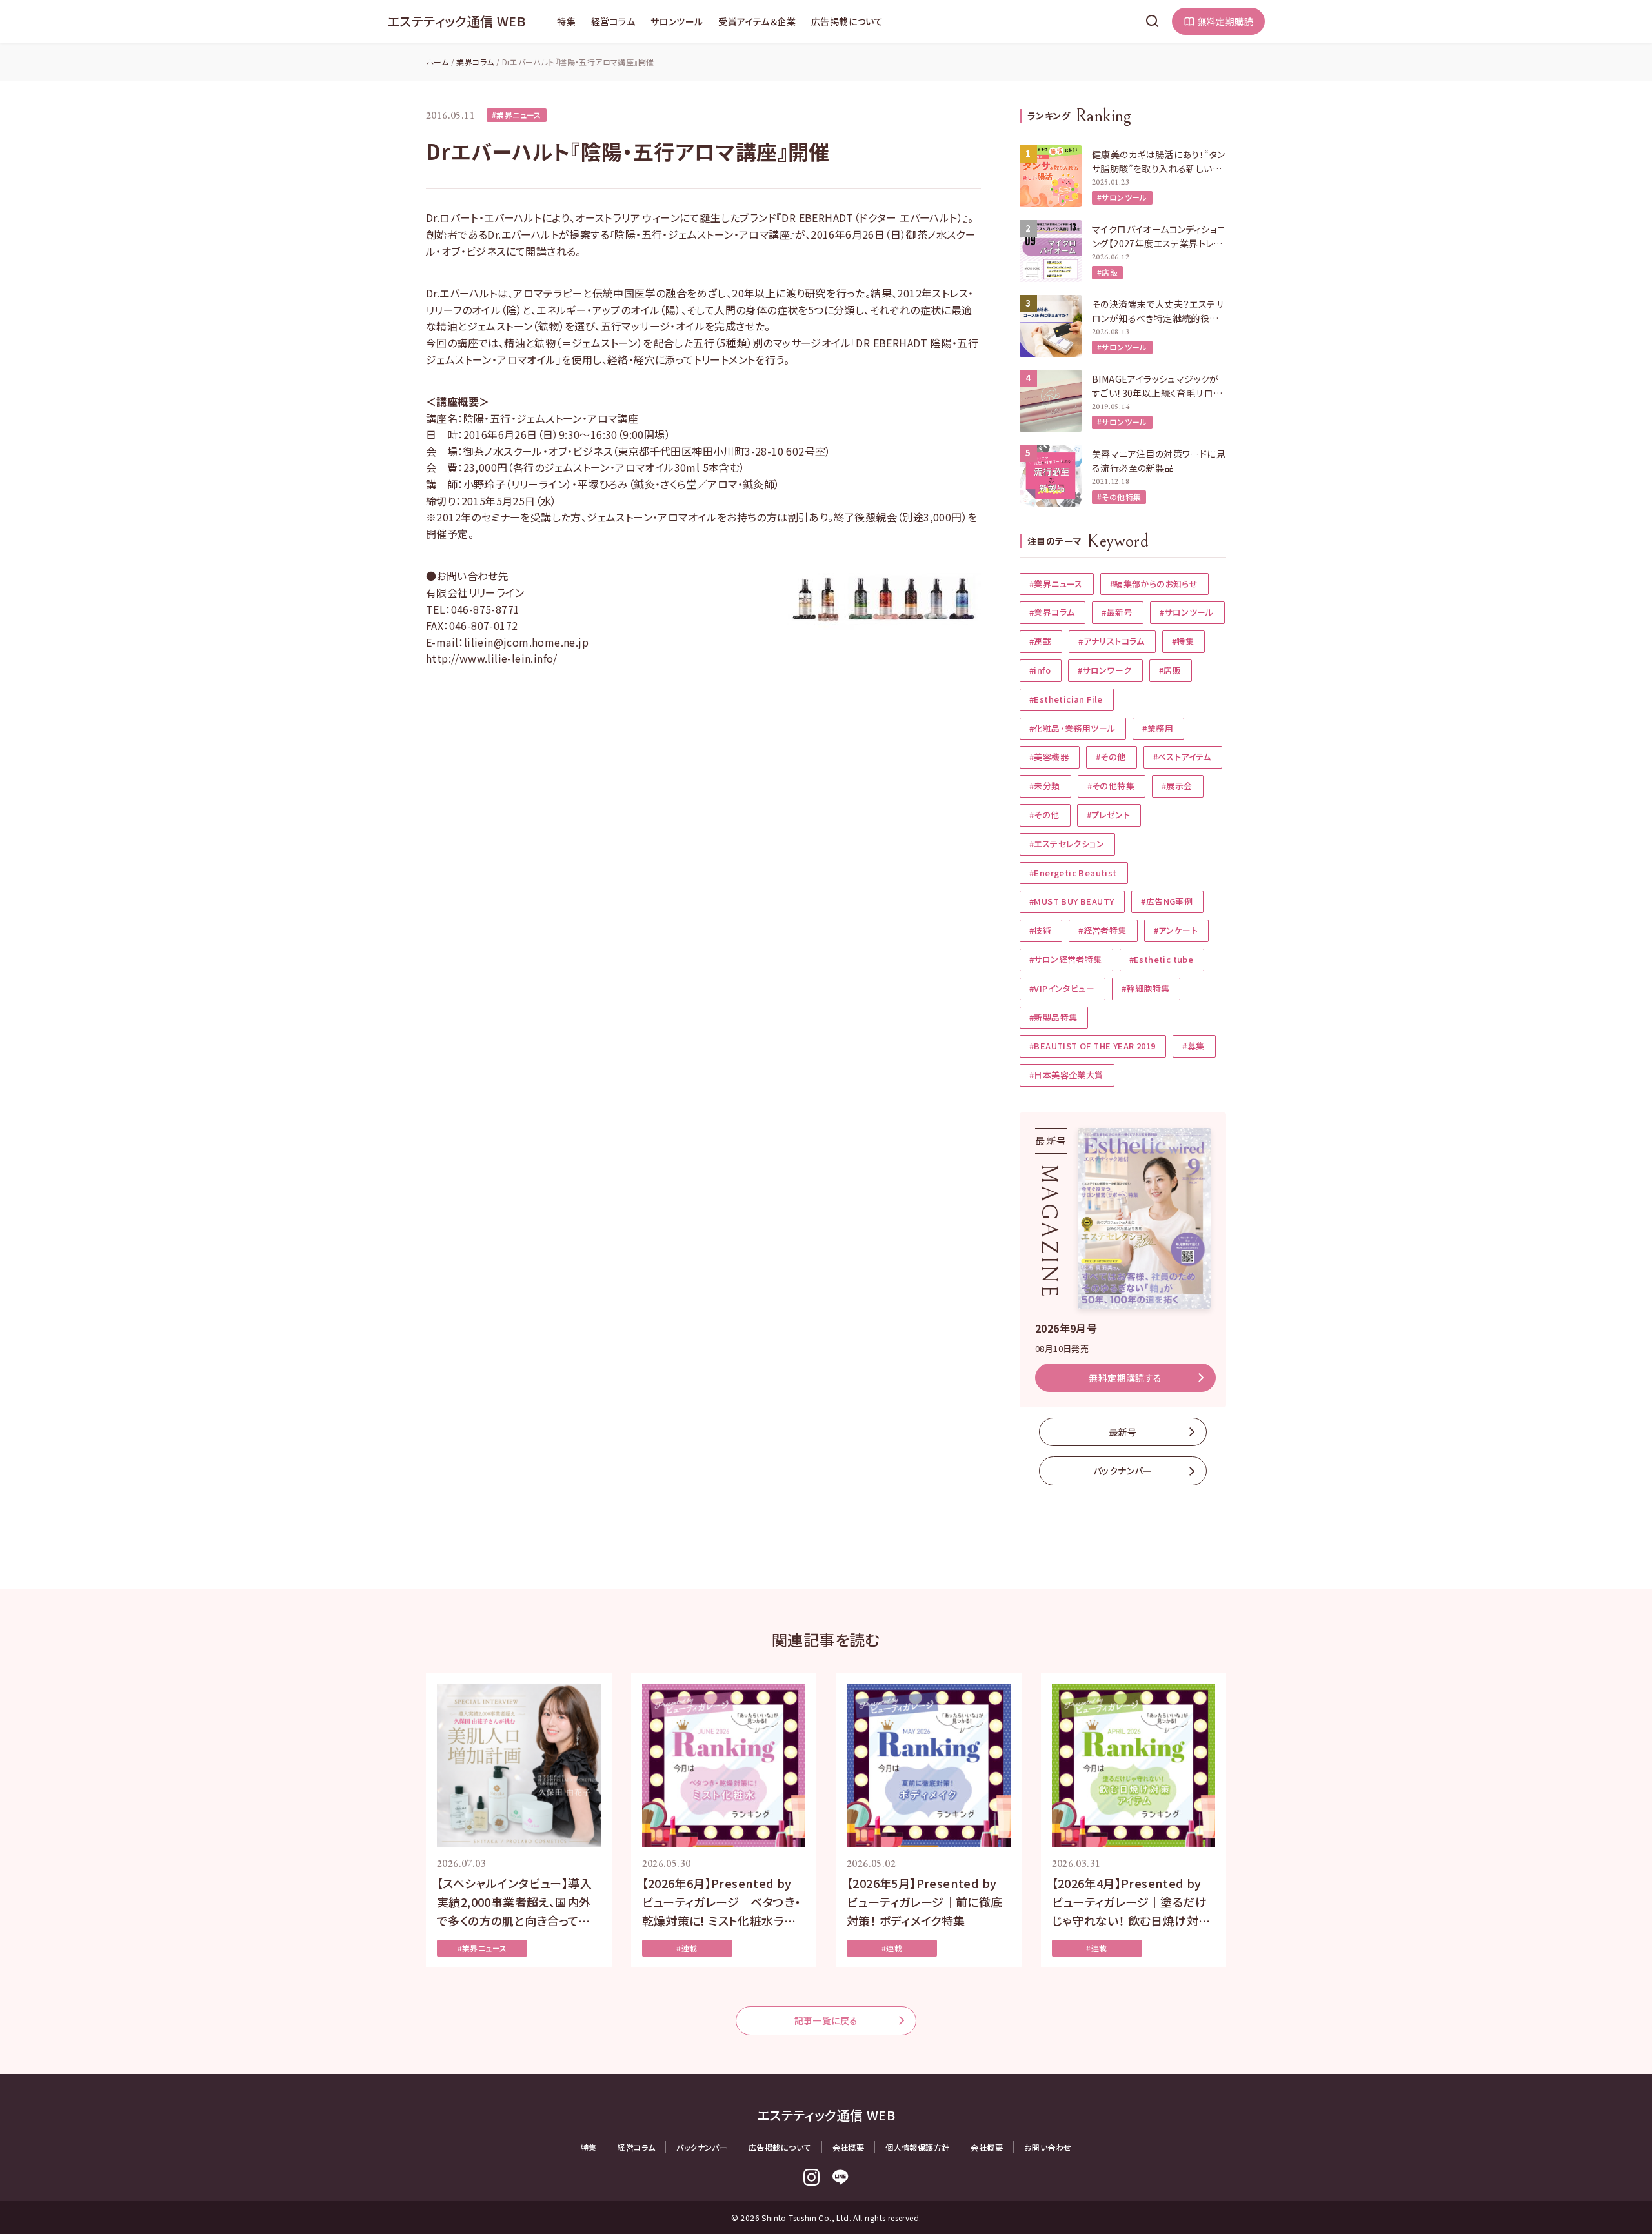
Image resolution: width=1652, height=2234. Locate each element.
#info (1040, 670)
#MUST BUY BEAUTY (1072, 901)
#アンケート (1176, 930)
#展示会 (1177, 786)
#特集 (1183, 641)
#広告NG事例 (1167, 901)
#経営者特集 (1102, 930)
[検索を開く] (1153, 21)
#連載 (1040, 641)
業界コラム (475, 62)
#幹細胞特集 (1145, 988)
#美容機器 (1049, 757)
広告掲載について (847, 21)
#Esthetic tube (1162, 959)
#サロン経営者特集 (1066, 959)
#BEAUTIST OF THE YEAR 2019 (1092, 1046)
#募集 (1193, 1046)
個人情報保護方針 (917, 2147)
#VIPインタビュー (1062, 988)
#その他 (1111, 757)
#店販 (1107, 272)
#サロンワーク (1105, 670)
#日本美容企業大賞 (1066, 1075)
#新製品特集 (1053, 1017)
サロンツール (677, 21)
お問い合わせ (1048, 2147)
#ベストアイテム (1182, 757)
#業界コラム (1052, 612)
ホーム (437, 62)
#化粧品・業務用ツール (1072, 728)
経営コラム (613, 21)
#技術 (1040, 930)
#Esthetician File (1066, 699)
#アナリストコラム (1112, 641)
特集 (566, 21)
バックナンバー (1123, 1471)
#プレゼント (1108, 815)
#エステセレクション (1067, 844)
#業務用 (1158, 728)
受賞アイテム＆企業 (757, 21)
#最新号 (1117, 612)
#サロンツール (1122, 197)
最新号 (1123, 1432)
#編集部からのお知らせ (1154, 584)
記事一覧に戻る (826, 2020)
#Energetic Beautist (1073, 873)
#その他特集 (1119, 497)
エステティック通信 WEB (456, 21)
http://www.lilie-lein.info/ (492, 658)
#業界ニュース (517, 115)
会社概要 (849, 2147)
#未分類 (1045, 786)
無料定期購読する (1125, 1378)
